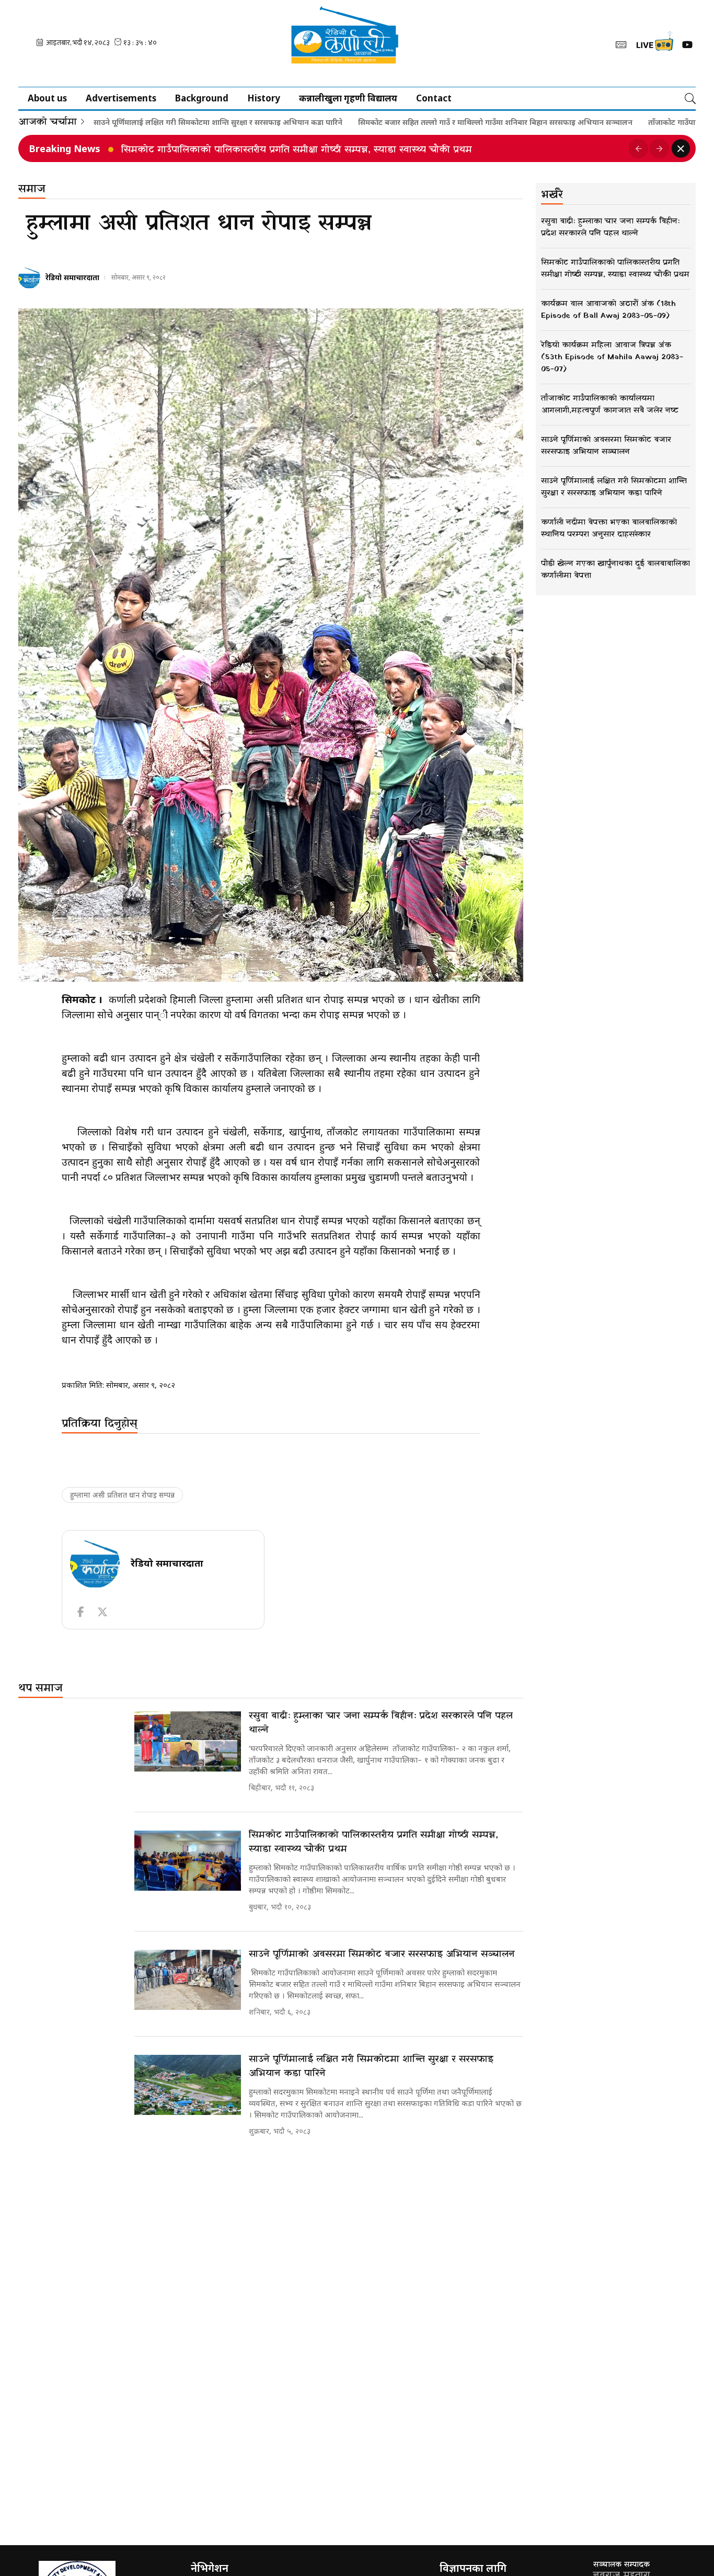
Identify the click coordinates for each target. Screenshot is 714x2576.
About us (47, 98)
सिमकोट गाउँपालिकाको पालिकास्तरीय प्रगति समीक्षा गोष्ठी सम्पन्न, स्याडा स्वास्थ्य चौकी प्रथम (373, 1842)
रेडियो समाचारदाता (72, 277)
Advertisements (121, 98)
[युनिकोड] (621, 44)
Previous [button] (638, 148)
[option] (371, 148)
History (264, 98)
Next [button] (659, 148)
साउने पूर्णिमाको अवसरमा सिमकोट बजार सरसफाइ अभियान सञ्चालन (382, 1954)
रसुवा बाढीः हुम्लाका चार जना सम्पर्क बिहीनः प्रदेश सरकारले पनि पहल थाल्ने (381, 1723)
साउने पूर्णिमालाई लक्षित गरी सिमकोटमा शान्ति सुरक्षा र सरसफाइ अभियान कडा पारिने (152, 122)
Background (202, 98)
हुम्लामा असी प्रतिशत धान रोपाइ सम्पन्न (122, 1495)
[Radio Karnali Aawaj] (357, 43)
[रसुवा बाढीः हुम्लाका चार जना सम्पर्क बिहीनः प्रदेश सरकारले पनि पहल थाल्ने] (188, 1741)
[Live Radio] (654, 44)
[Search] (690, 98)
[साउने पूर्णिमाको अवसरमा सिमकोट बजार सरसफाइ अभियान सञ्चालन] (188, 1980)
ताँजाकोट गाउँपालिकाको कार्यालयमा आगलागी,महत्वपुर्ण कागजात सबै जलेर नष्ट (274, 150)
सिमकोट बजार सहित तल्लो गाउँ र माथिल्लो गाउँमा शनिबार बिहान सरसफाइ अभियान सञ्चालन (429, 122)
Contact (434, 98)
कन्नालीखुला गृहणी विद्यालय (348, 98)
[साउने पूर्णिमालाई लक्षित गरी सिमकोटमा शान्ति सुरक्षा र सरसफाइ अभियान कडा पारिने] (188, 2085)
